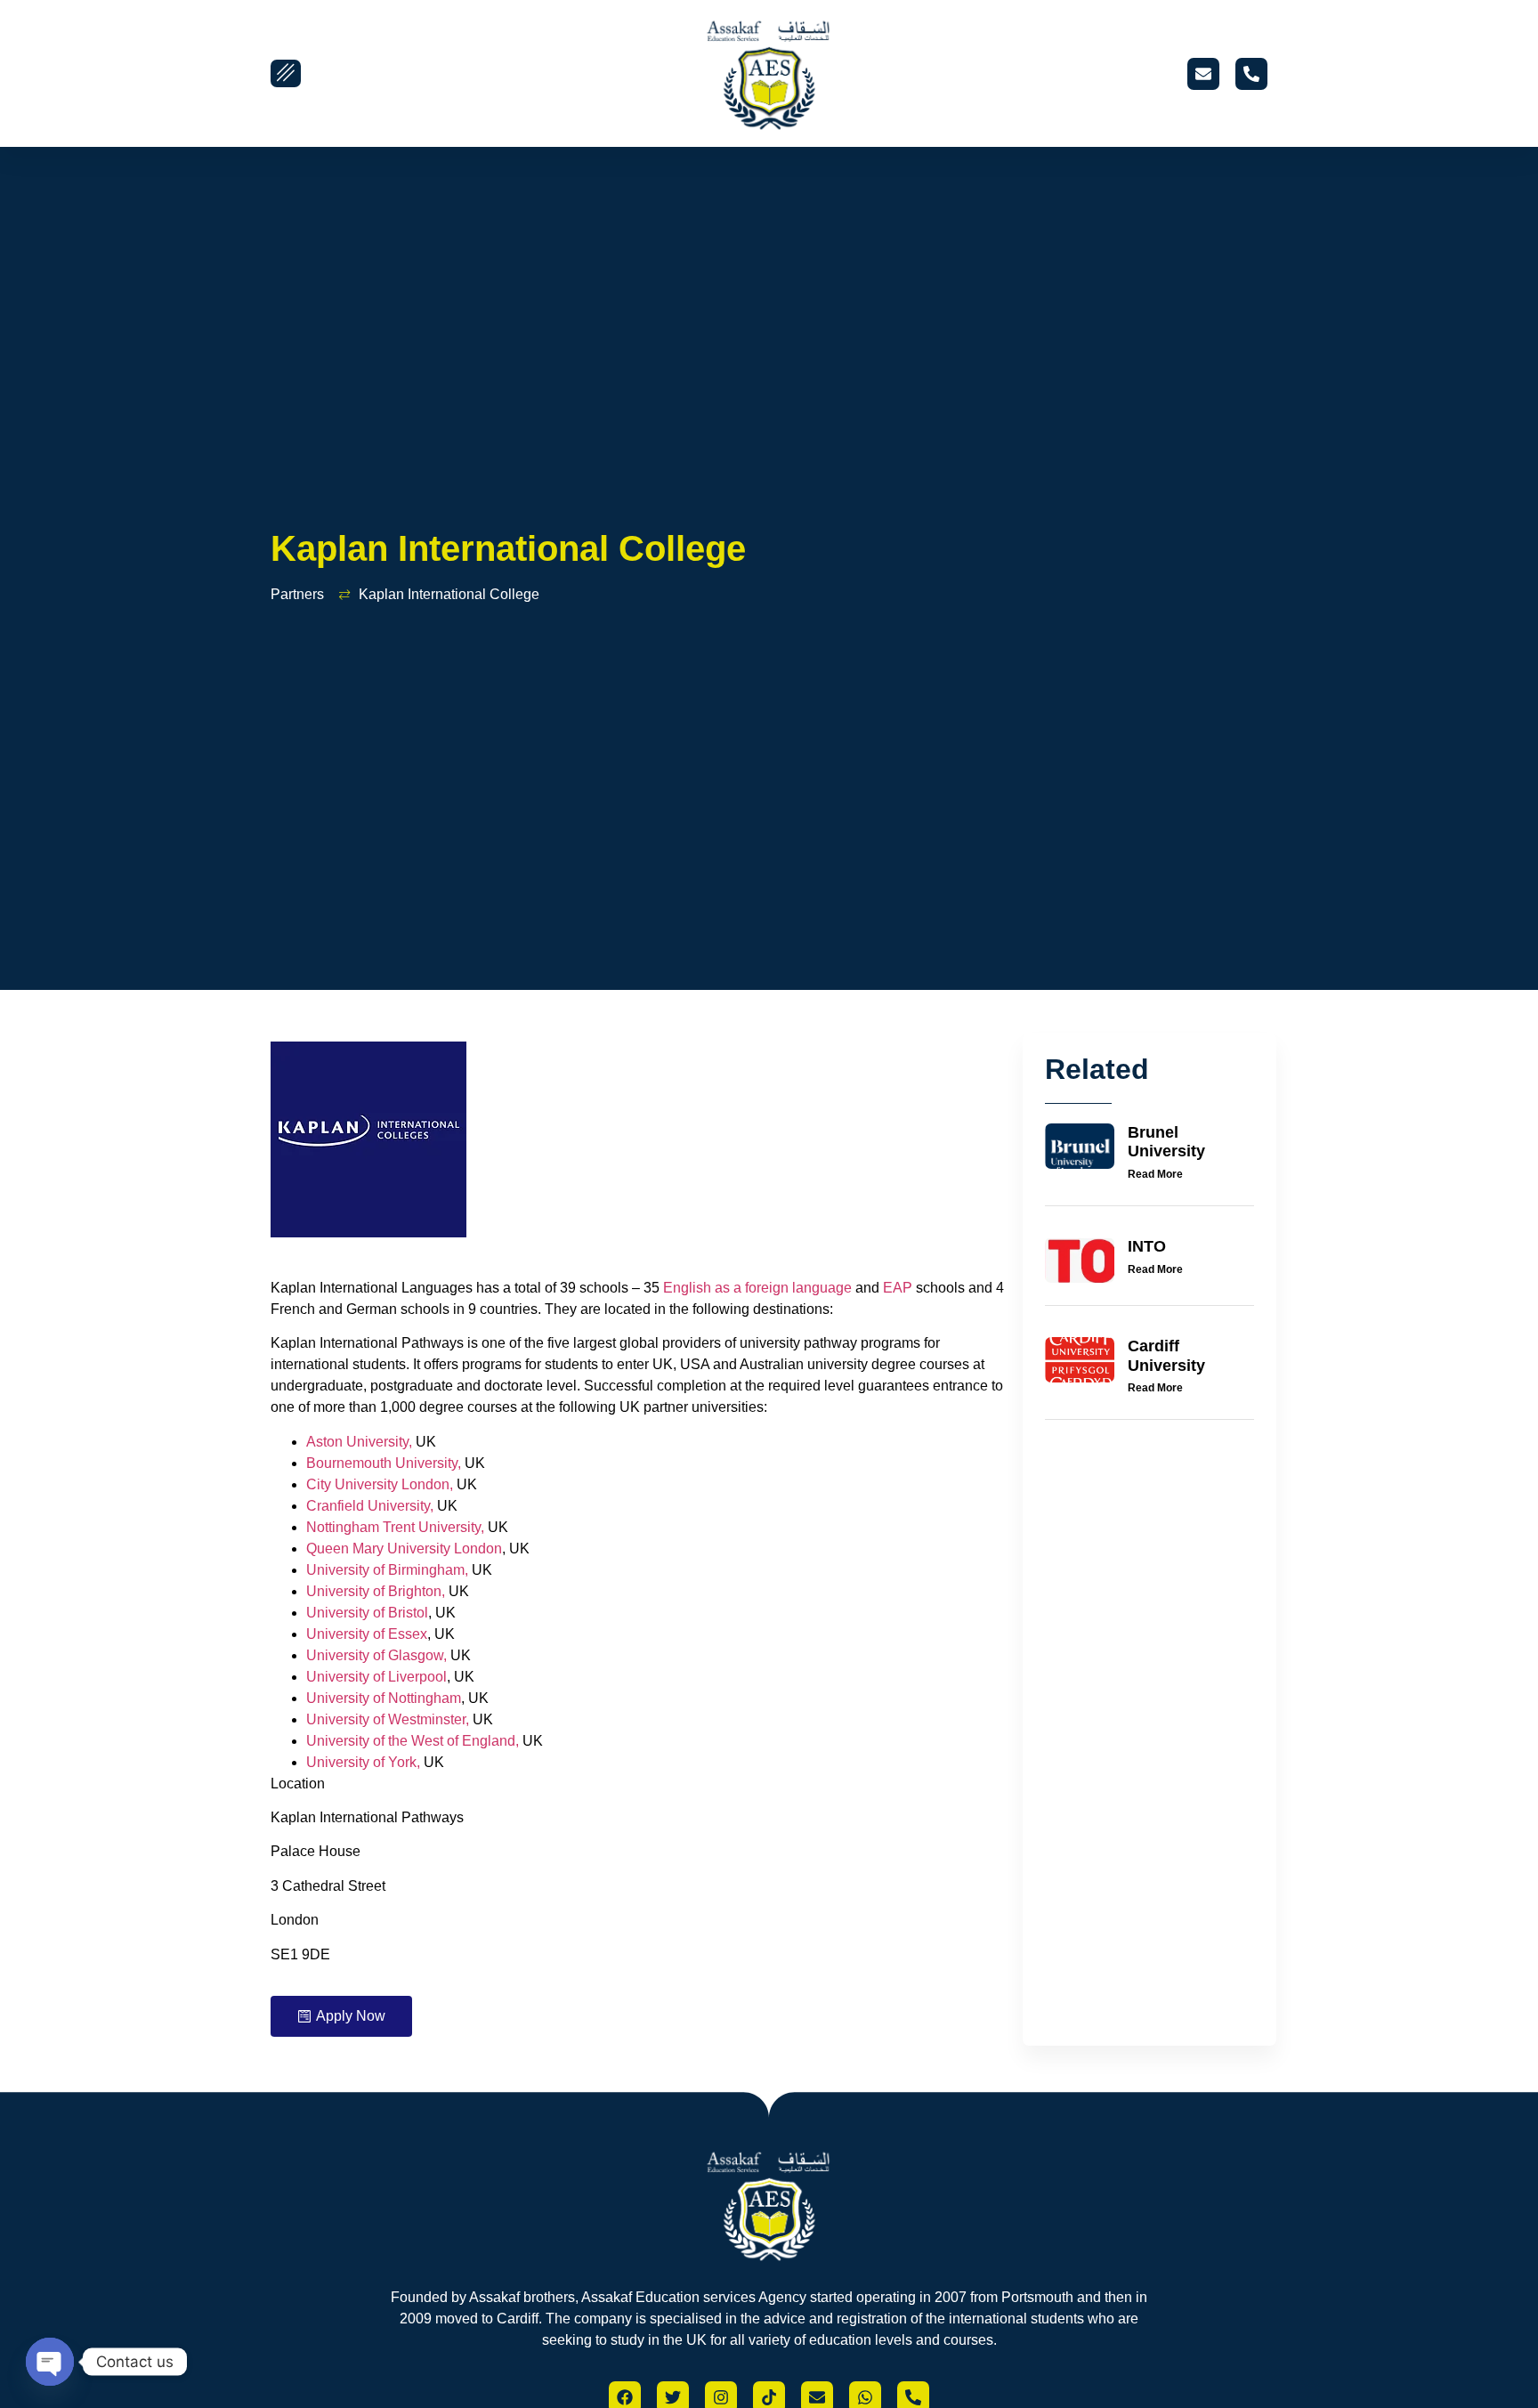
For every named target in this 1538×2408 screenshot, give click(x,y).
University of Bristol (367, 1613)
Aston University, (359, 1442)
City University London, (380, 1484)
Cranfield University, (370, 1506)
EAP (899, 1288)
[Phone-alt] (1251, 74)
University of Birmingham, (387, 1570)
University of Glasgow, (376, 1655)
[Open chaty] (50, 2362)
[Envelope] (1203, 74)
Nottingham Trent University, (395, 1527)
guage (832, 1288)
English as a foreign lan (737, 1288)
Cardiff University (1166, 1356)
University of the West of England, (413, 1741)
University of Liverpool (376, 1677)
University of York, (363, 1762)
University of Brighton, (376, 1591)
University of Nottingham (384, 1698)
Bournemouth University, (384, 1463)
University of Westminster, (388, 1719)
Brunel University (1166, 1142)
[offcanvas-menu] (286, 73)
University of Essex (367, 1634)
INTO (1147, 1246)
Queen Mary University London (404, 1549)
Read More (1155, 1174)
